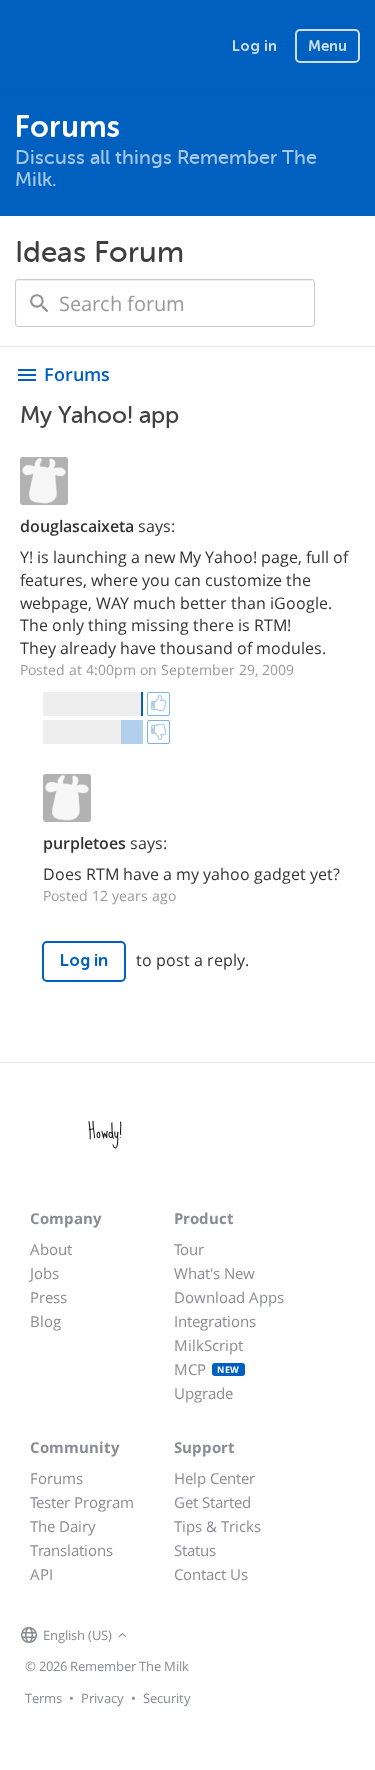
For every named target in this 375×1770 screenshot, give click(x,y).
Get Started (212, 1502)
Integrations (215, 1321)
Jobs (44, 1273)
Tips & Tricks (217, 1526)
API (41, 1574)
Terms (43, 1698)
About (51, 1249)
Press (48, 1297)
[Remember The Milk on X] (189, 1636)
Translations (71, 1550)
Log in (254, 46)
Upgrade (203, 1393)
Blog (45, 1321)
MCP (207, 1369)
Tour (189, 1249)
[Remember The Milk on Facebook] (161, 1636)
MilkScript (208, 1345)
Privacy (102, 1698)
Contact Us (211, 1574)
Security (167, 1698)
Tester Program (82, 1502)
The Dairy (63, 1526)
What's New (214, 1273)
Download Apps (229, 1297)
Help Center (214, 1478)
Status (195, 1550)
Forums (56, 1478)
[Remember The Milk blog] (214, 1636)
